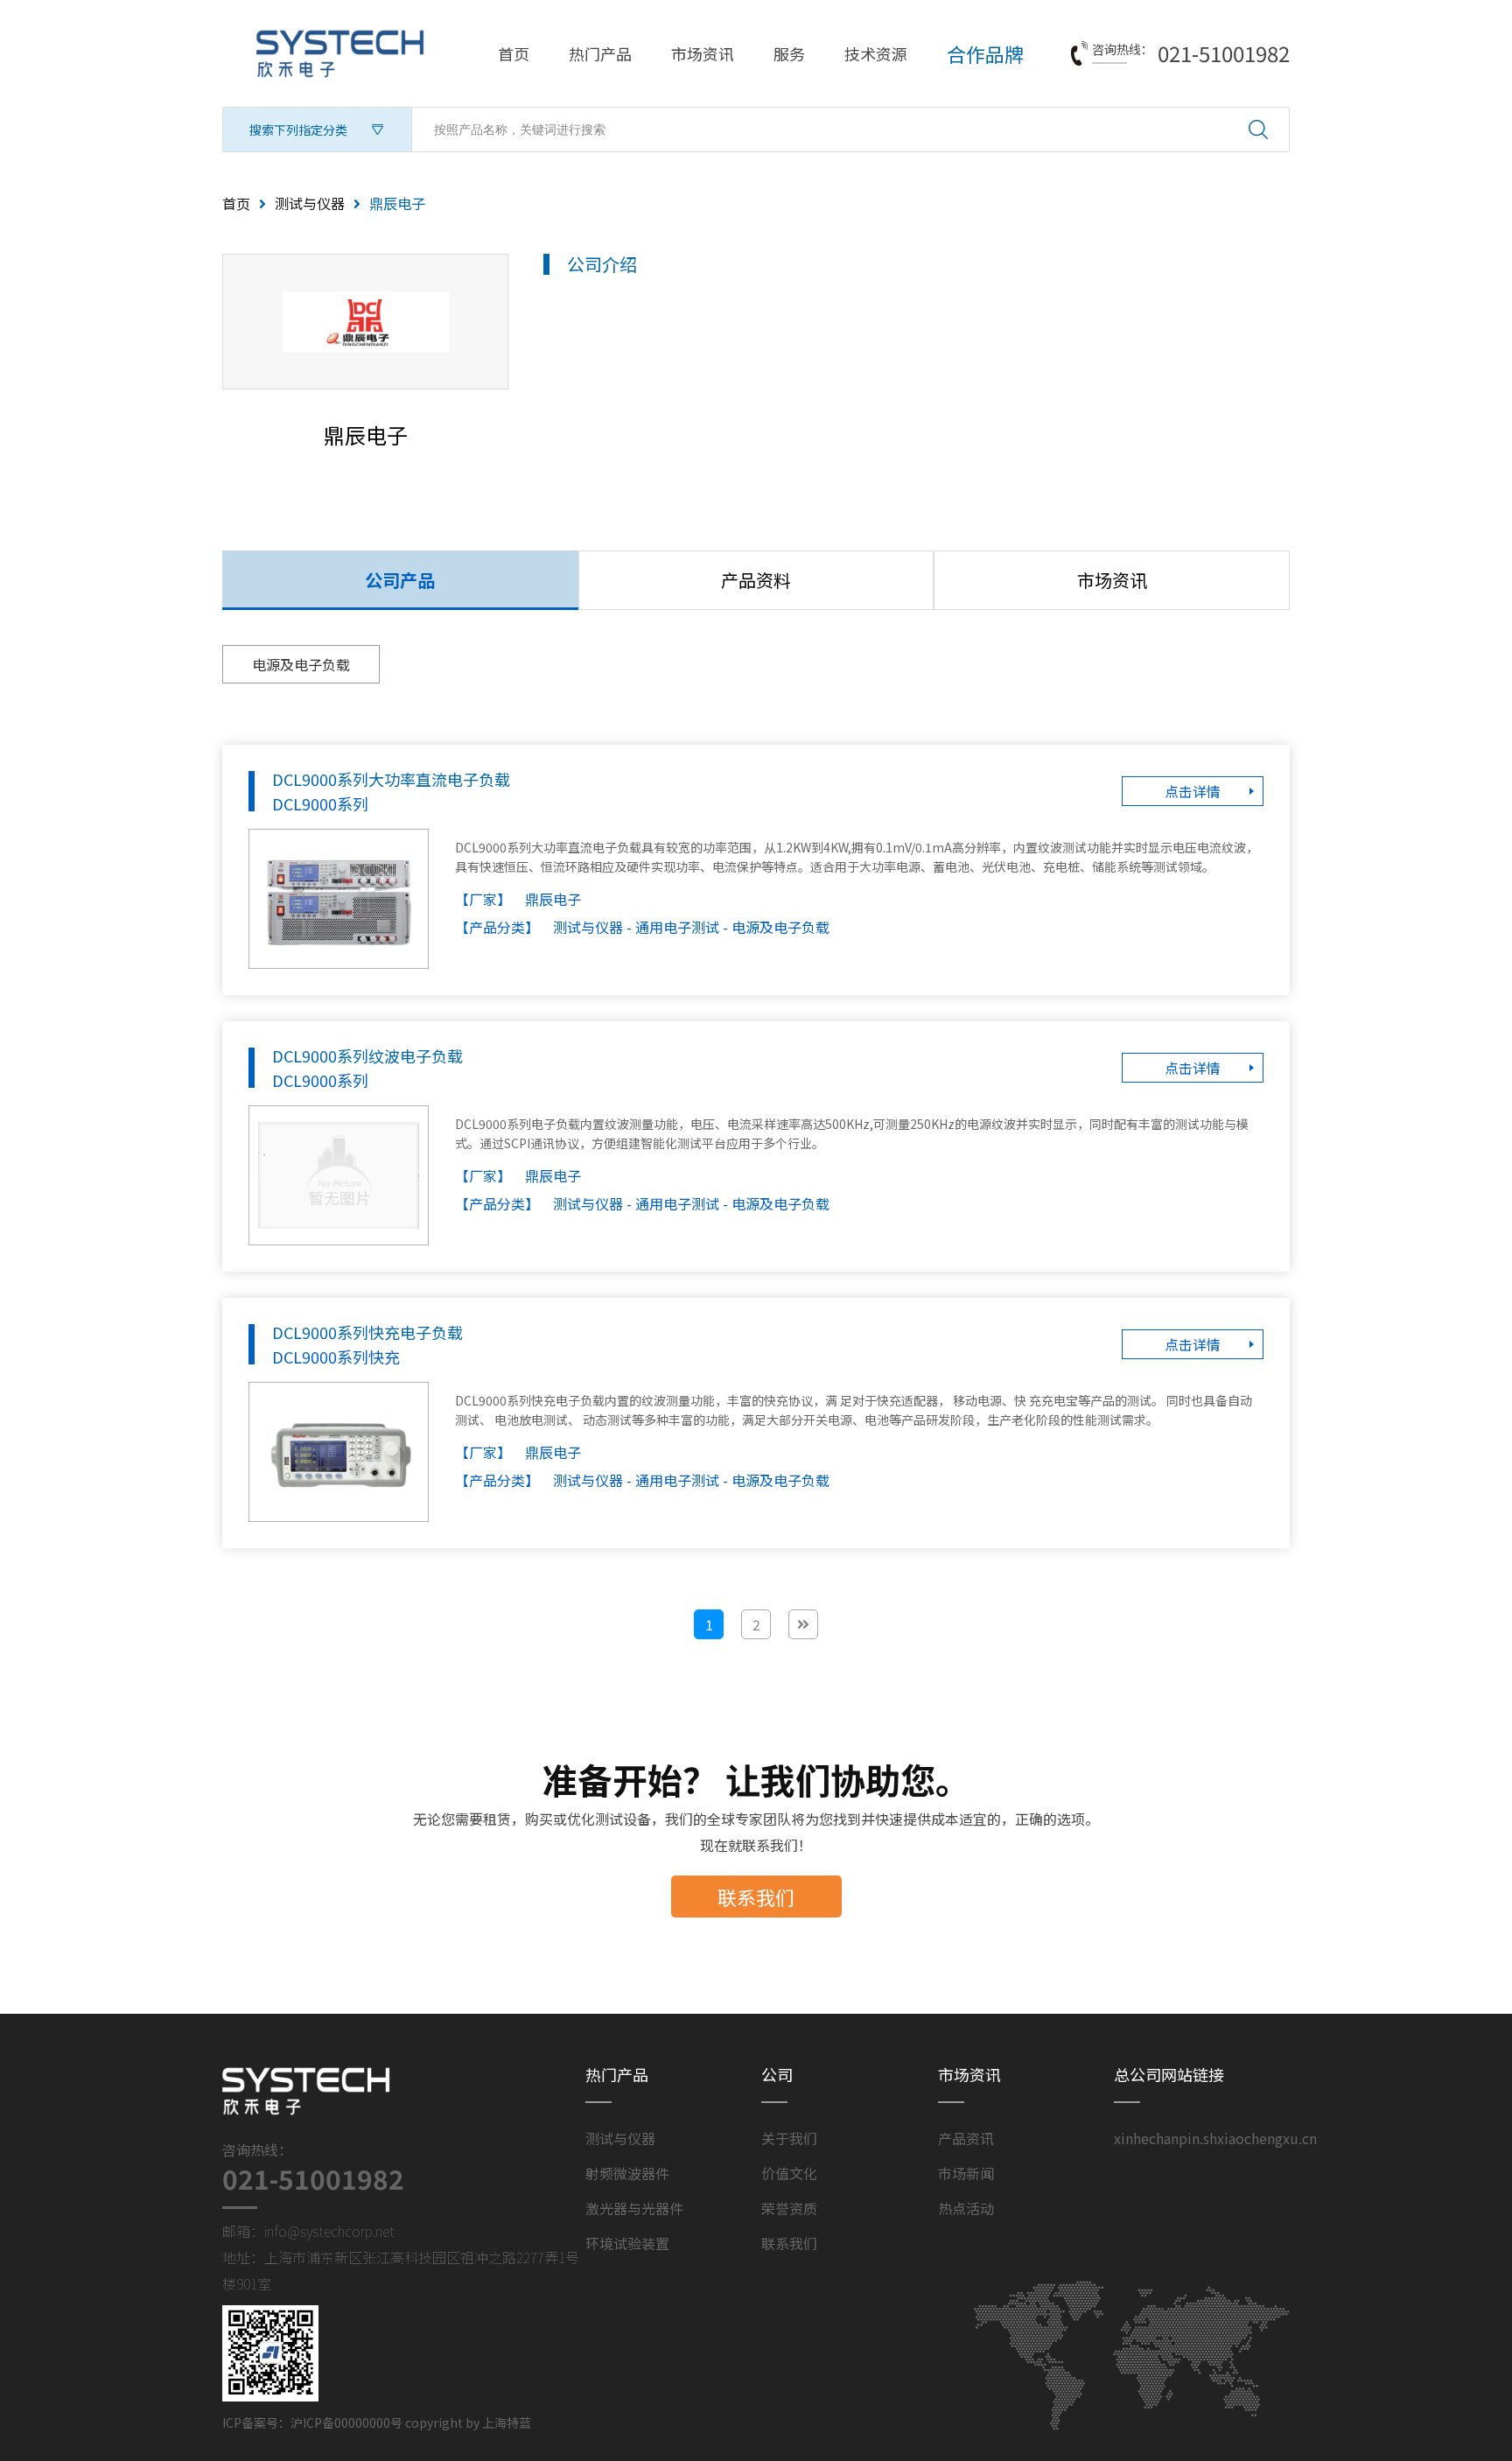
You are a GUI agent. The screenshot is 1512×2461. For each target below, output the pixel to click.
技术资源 (876, 53)
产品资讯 (966, 2138)
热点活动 (966, 2208)
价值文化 (789, 2173)
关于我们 (789, 2138)
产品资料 (756, 580)
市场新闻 (966, 2173)
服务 (789, 53)
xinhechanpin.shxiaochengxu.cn (1215, 2138)
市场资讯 (703, 53)
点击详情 (1193, 791)
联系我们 (756, 1897)
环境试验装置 (627, 2243)
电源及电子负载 (301, 664)
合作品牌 (985, 53)
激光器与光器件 (634, 2208)
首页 (514, 53)
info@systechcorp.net (329, 2231)
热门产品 (600, 53)
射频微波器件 (627, 2173)
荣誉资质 (789, 2208)
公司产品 (400, 580)
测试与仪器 (310, 203)
